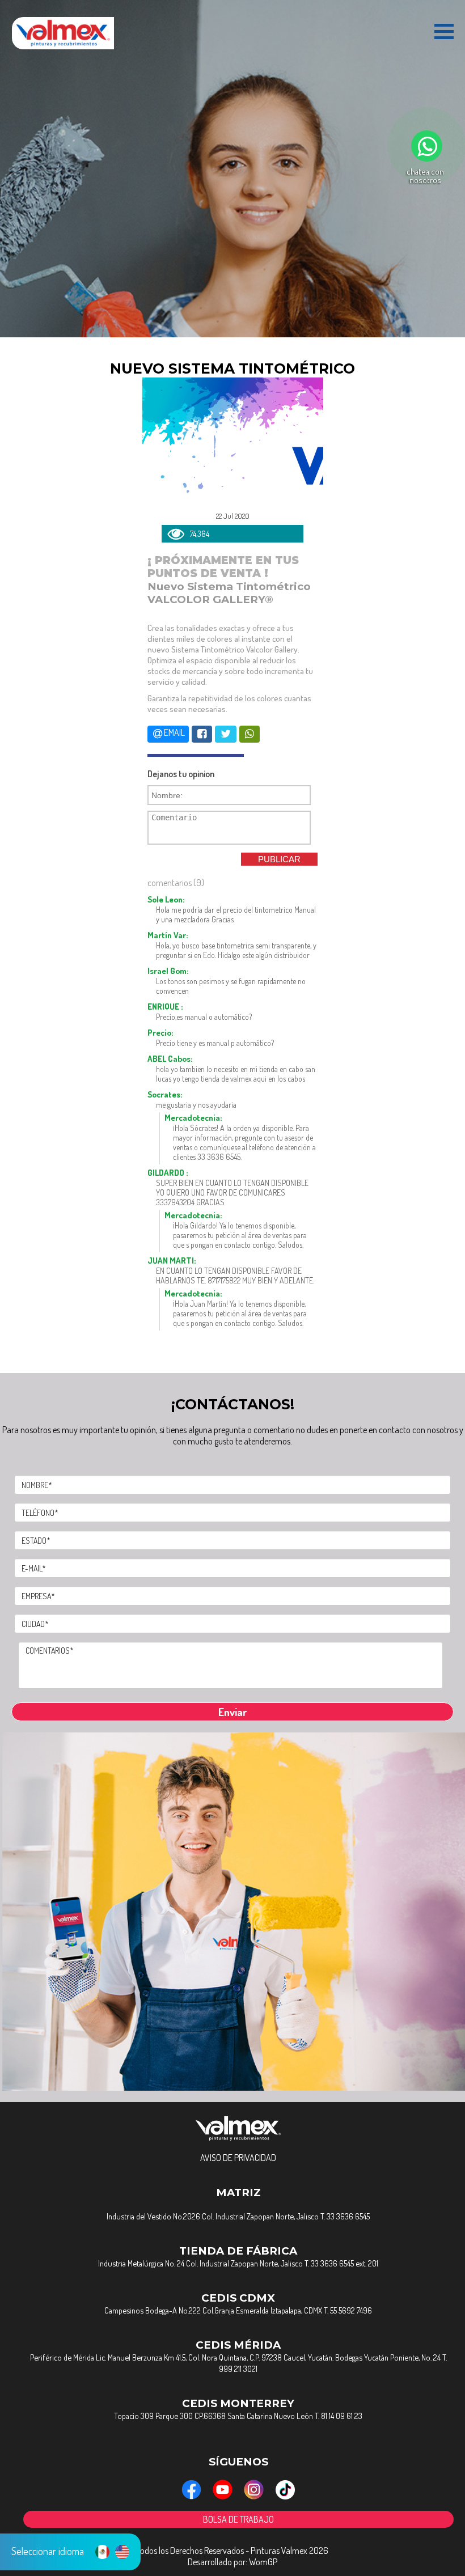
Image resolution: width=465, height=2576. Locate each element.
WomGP (263, 2562)
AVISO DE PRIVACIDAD (238, 2158)
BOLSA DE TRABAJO (238, 2519)
